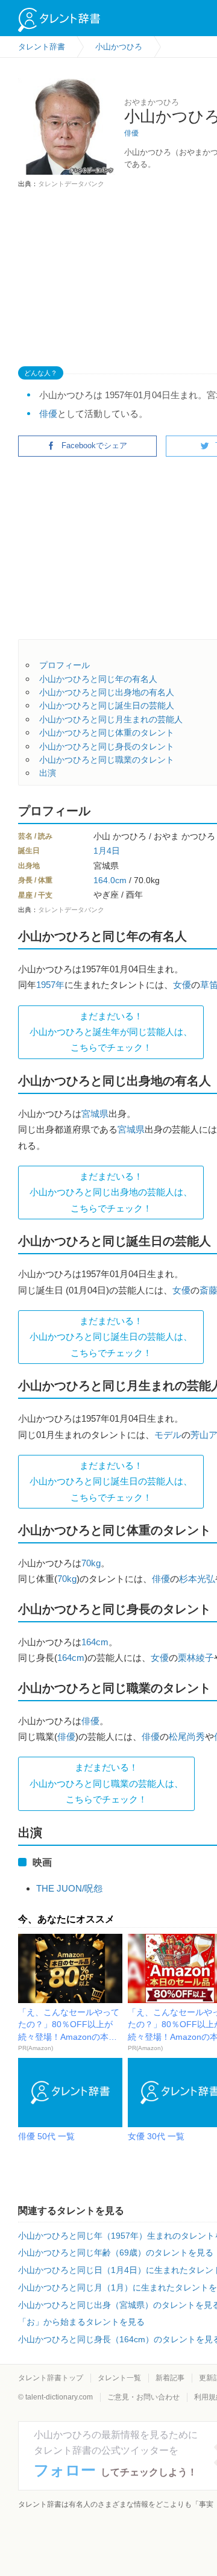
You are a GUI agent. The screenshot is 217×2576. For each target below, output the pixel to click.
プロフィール (64, 665)
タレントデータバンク (71, 184)
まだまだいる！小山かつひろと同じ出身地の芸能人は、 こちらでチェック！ (111, 1192)
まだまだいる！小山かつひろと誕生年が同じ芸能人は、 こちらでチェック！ (111, 1032)
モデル (168, 1435)
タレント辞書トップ (51, 2378)
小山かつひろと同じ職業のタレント (107, 760)
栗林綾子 (196, 1658)
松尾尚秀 (187, 1737)
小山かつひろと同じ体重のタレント (107, 733)
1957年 (50, 985)
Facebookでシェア (94, 445)
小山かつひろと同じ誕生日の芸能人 (107, 705)
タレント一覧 (119, 2378)
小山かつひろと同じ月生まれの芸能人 (111, 719)
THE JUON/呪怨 (69, 1888)
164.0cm (110, 880)
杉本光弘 (197, 1579)
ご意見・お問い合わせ (143, 2397)
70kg (91, 1563)
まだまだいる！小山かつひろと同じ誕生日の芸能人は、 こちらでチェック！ (111, 1337)
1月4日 (107, 851)
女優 (182, 985)
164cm (95, 1642)
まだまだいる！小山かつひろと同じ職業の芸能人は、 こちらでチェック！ (106, 1783)
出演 (48, 773)
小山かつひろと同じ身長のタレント (107, 746)
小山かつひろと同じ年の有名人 (98, 679)
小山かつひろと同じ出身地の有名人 (107, 692)
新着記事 (170, 2378)
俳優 (131, 133)
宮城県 (95, 1114)
